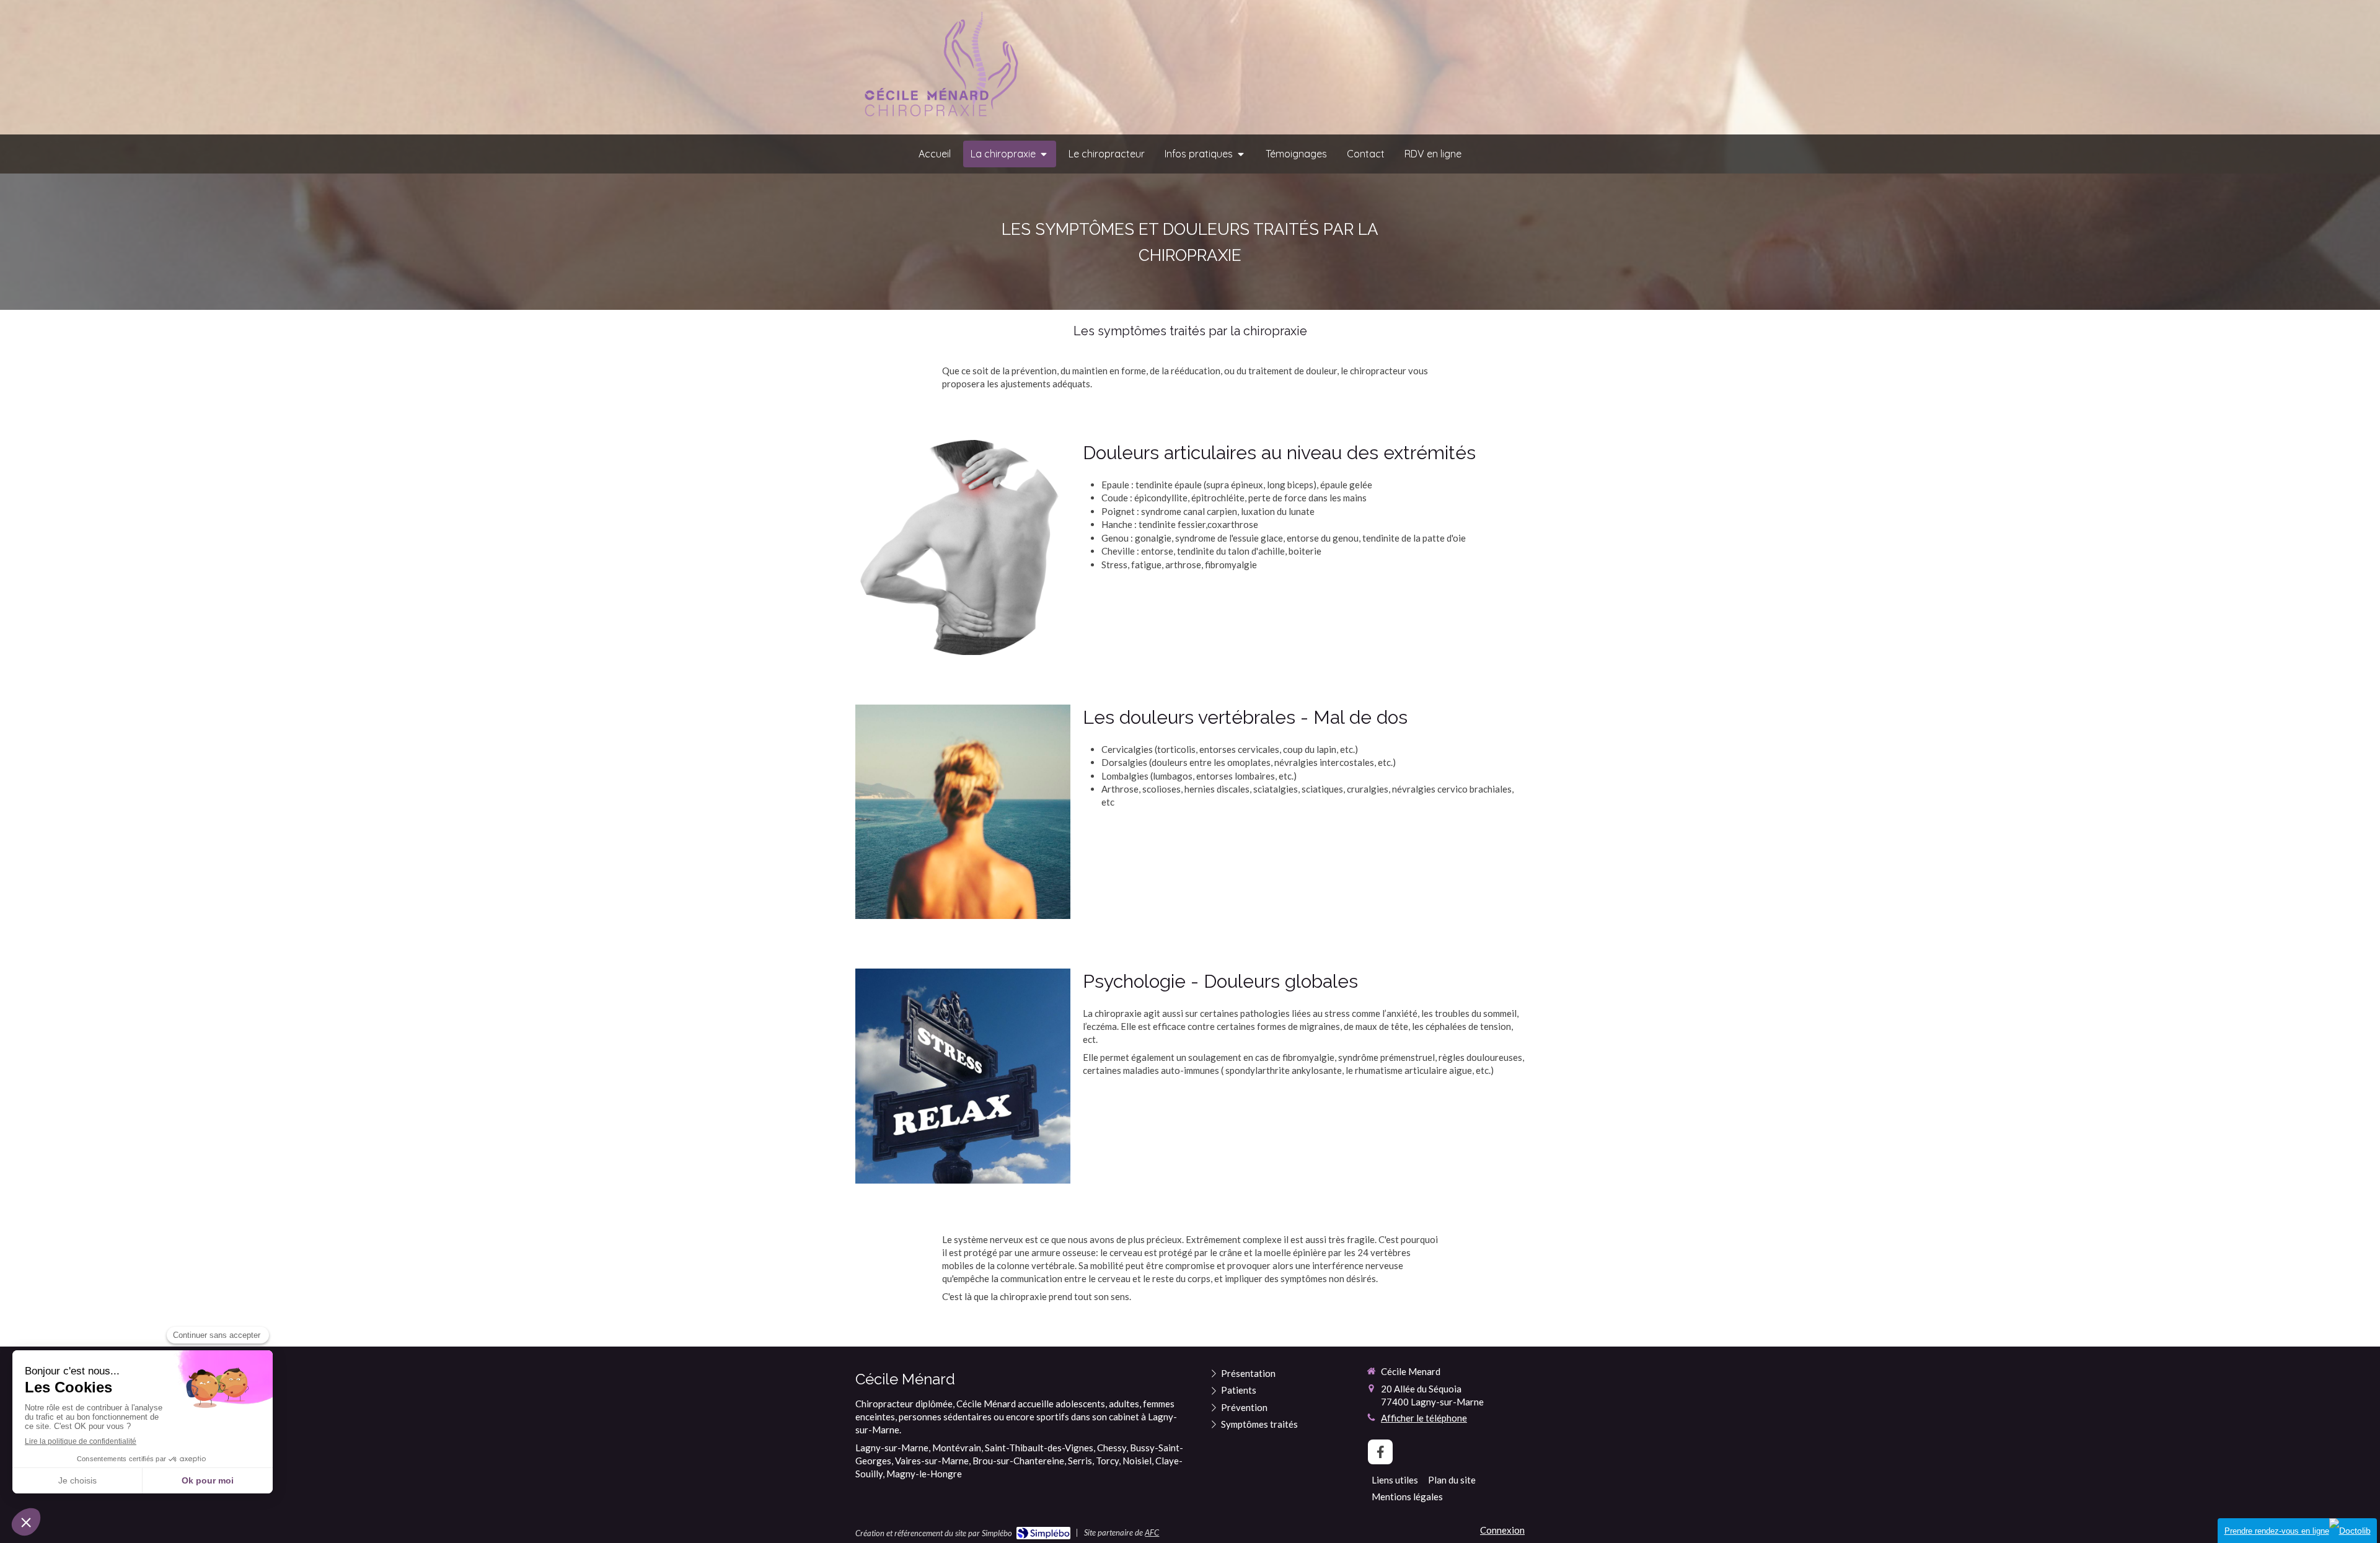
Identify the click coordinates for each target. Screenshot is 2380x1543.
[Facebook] (1380, 1452)
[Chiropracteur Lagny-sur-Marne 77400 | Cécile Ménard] (938, 68)
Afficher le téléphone (1424, 1418)
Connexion (1502, 1530)
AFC (1152, 1532)
